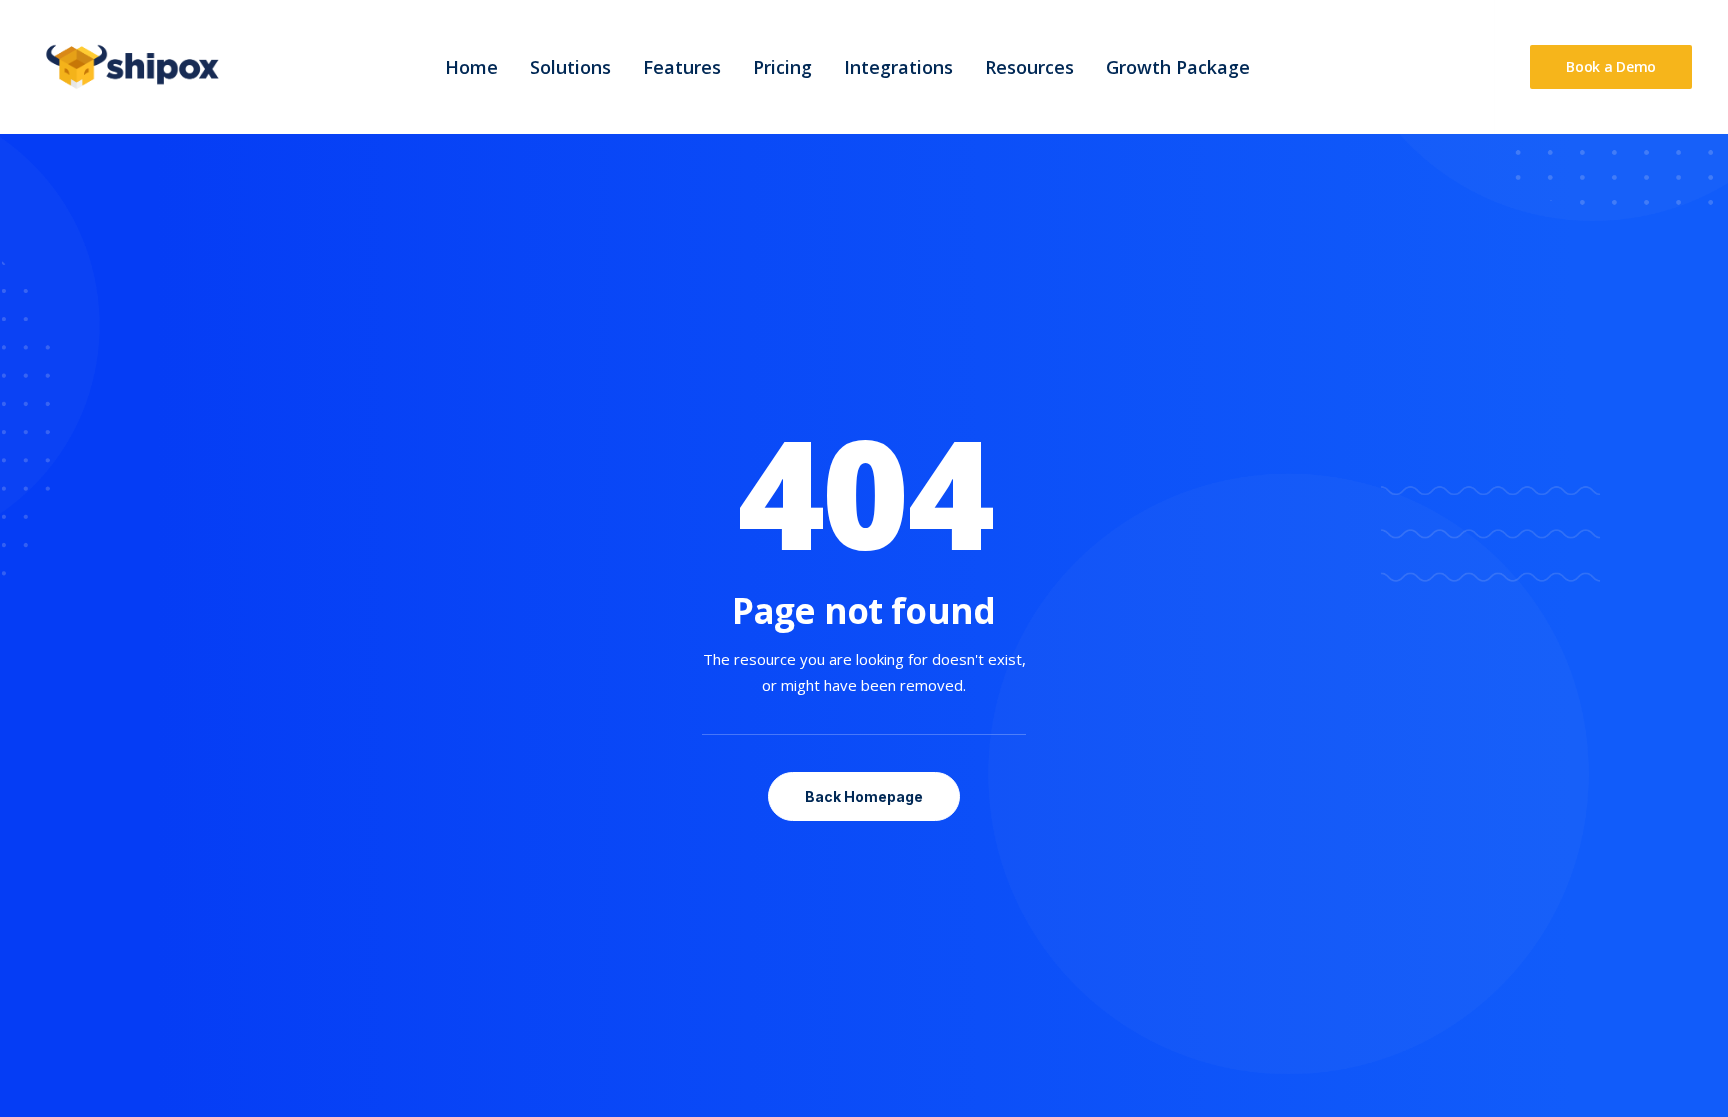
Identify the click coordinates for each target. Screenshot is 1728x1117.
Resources (1029, 67)
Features (682, 67)
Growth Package (1178, 67)
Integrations (898, 67)
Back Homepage (864, 796)
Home (471, 67)
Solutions (570, 67)
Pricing (782, 67)
